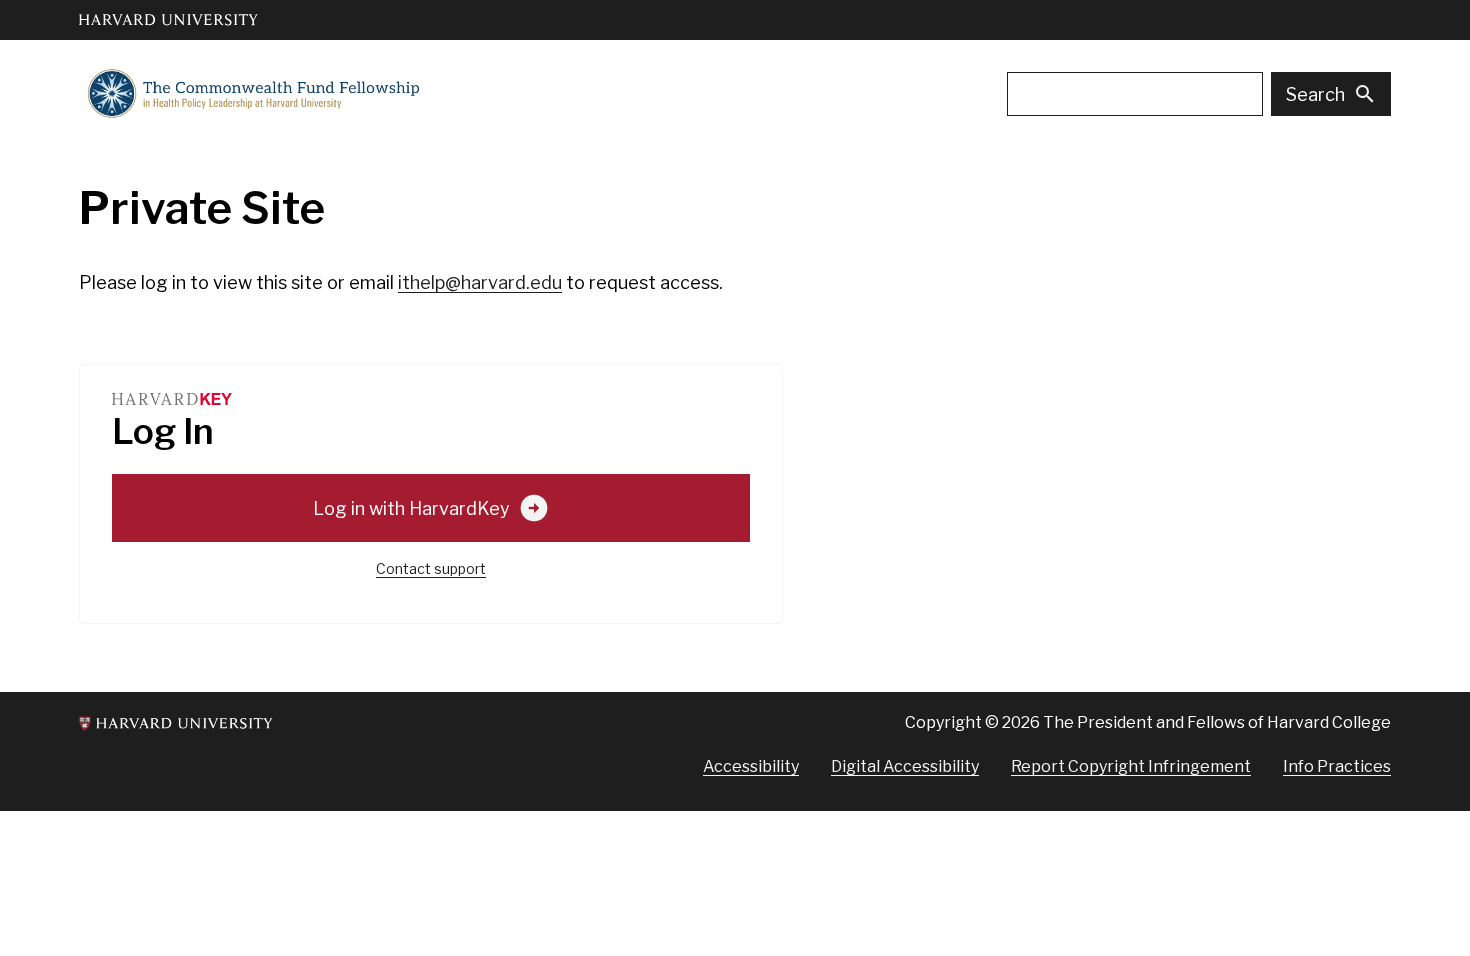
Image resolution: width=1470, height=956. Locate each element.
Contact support (431, 568)
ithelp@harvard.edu (480, 282)
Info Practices (1337, 766)
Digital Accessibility (905, 766)
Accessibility (751, 766)
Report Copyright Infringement (1131, 766)
